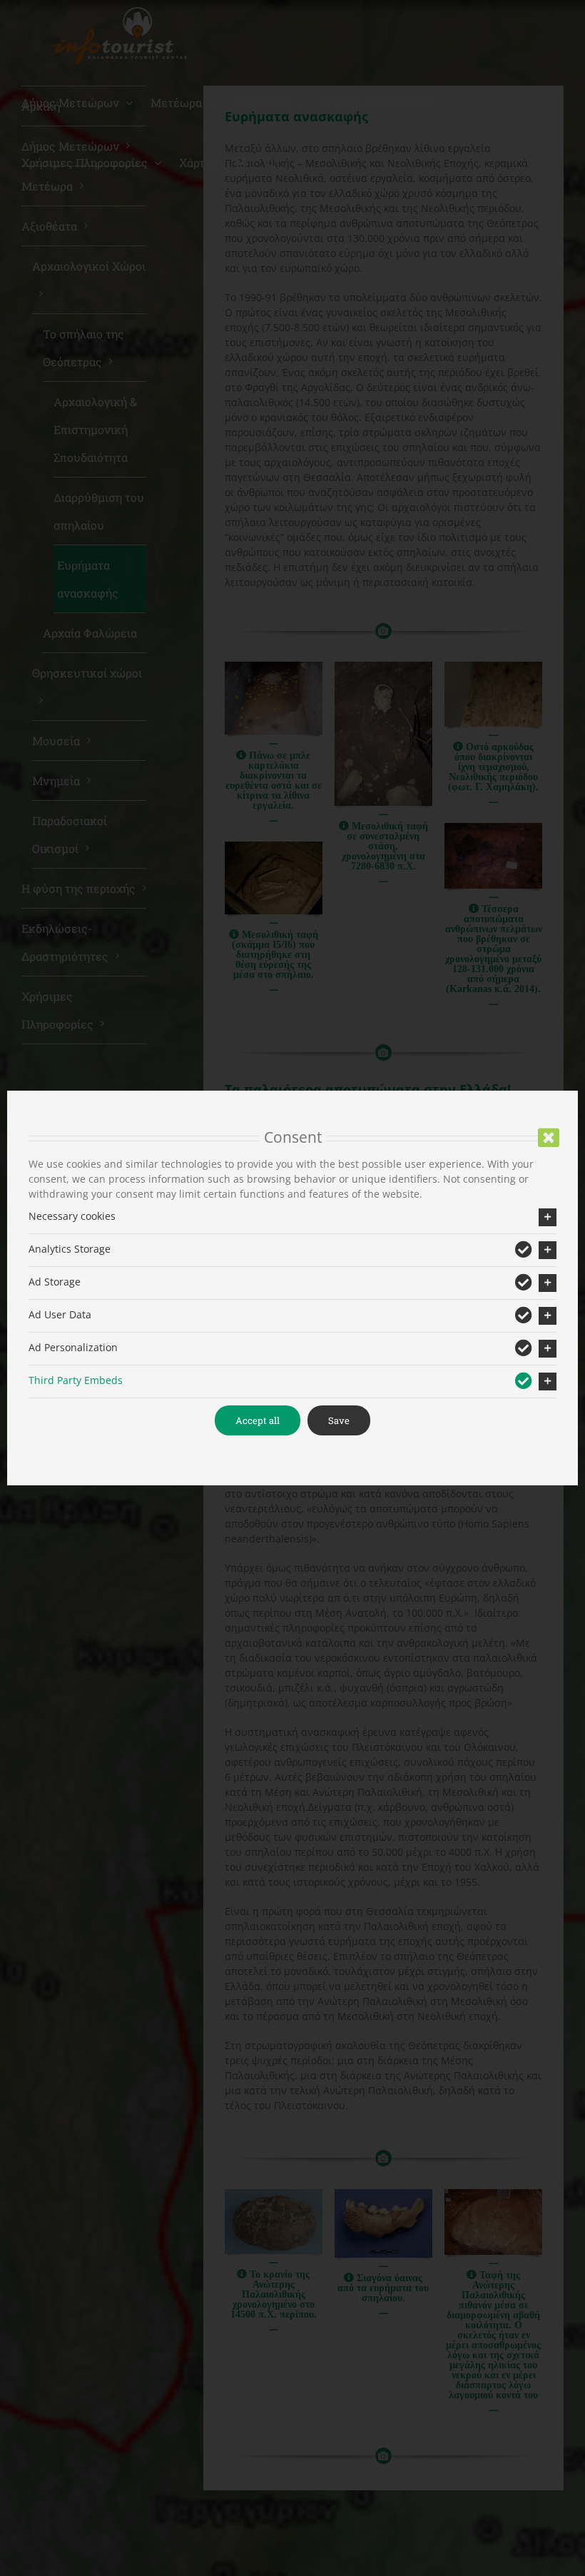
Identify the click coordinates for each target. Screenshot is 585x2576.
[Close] (549, 1138)
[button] (292, 1217)
